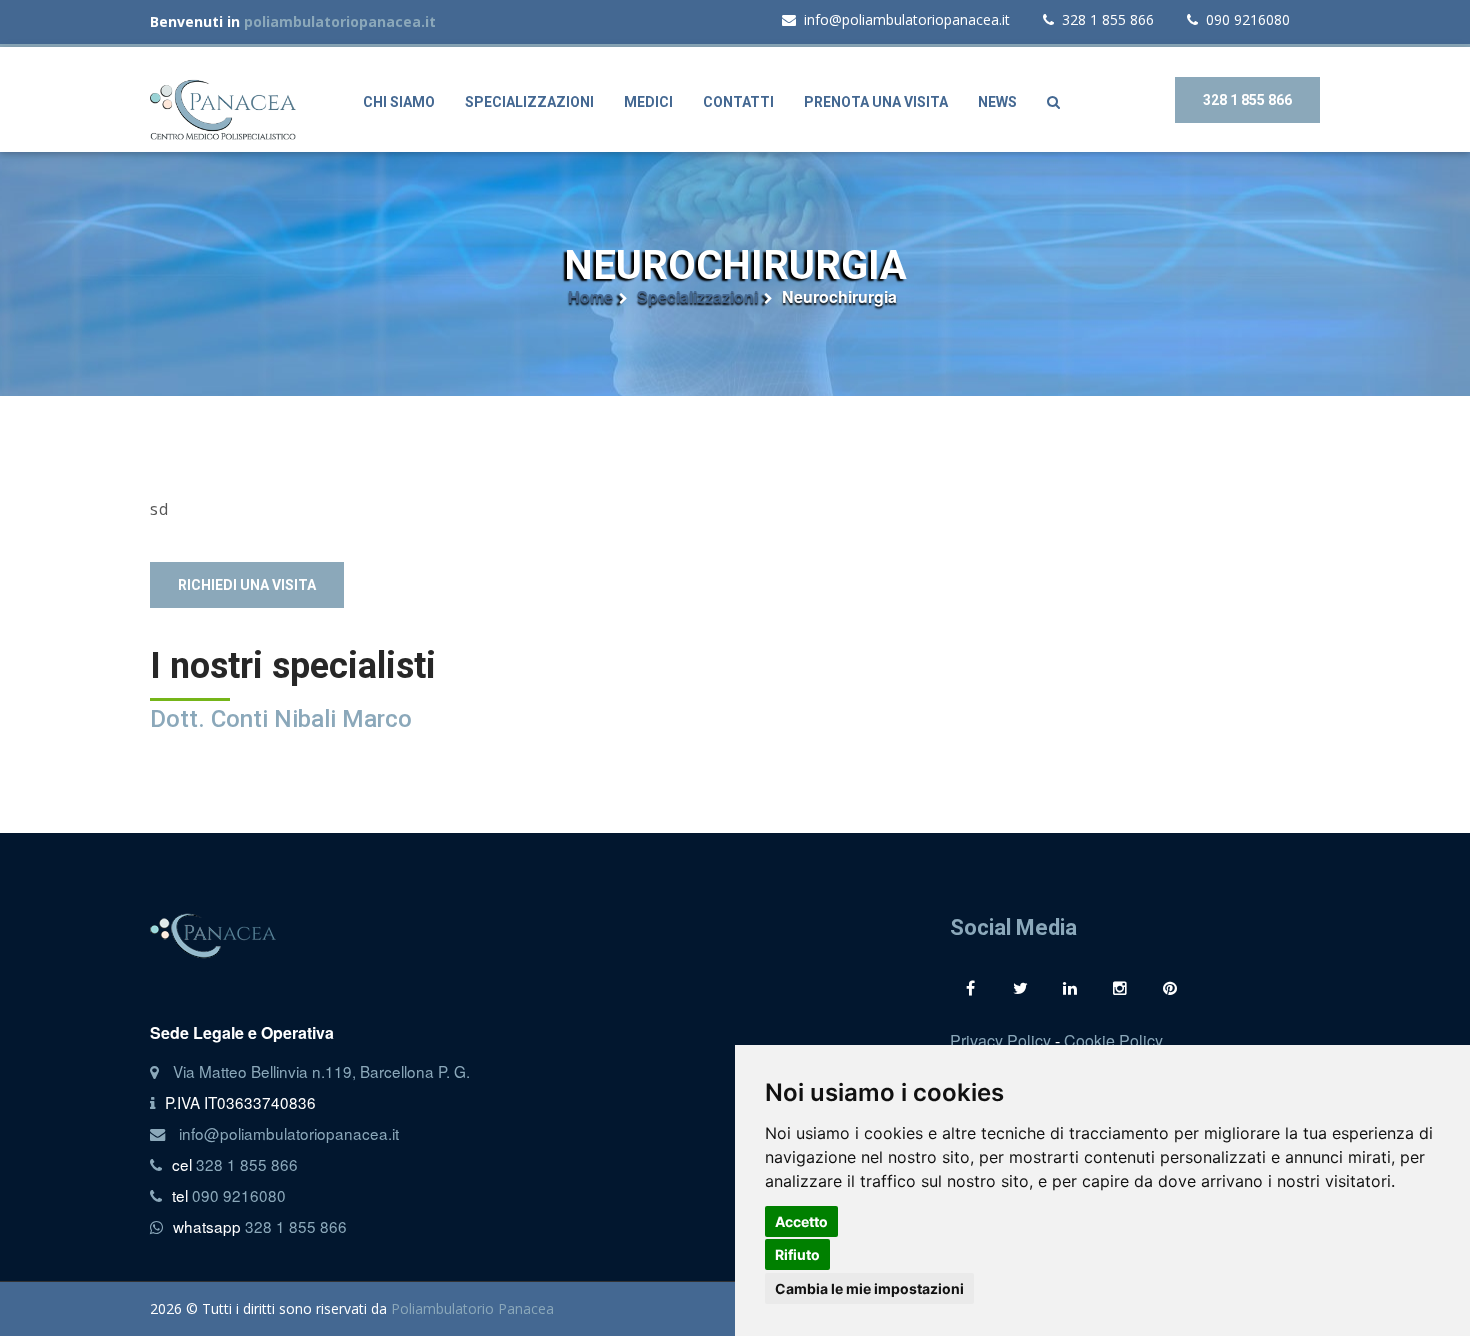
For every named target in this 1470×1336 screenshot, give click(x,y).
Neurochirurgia (839, 297)
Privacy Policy (1000, 1041)
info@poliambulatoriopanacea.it (907, 19)
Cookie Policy (1113, 1041)
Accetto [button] (801, 1221)
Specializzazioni (529, 102)
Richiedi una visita (247, 585)
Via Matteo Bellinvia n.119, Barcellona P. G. (321, 1071)
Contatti (738, 102)
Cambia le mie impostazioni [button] (869, 1288)
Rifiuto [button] (797, 1254)
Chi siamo (399, 102)
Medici (648, 102)
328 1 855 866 (1108, 19)
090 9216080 (1248, 19)
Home (590, 297)
